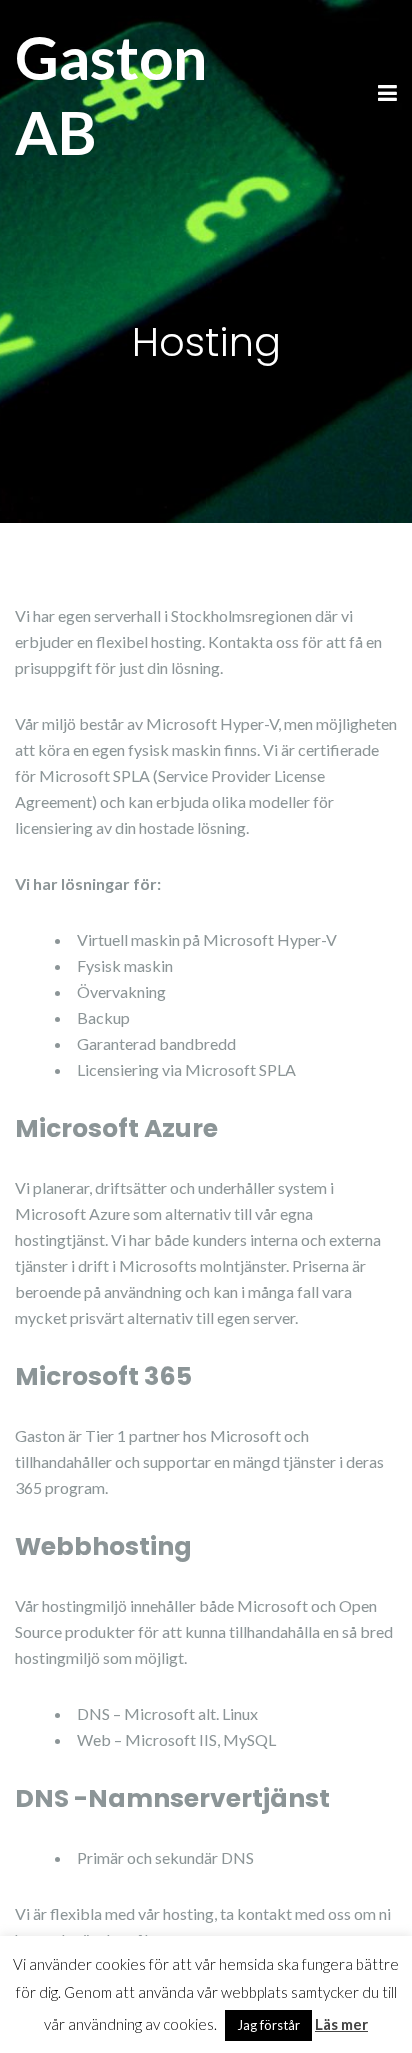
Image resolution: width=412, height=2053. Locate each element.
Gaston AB (111, 94)
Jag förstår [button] (268, 2025)
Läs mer (341, 2024)
